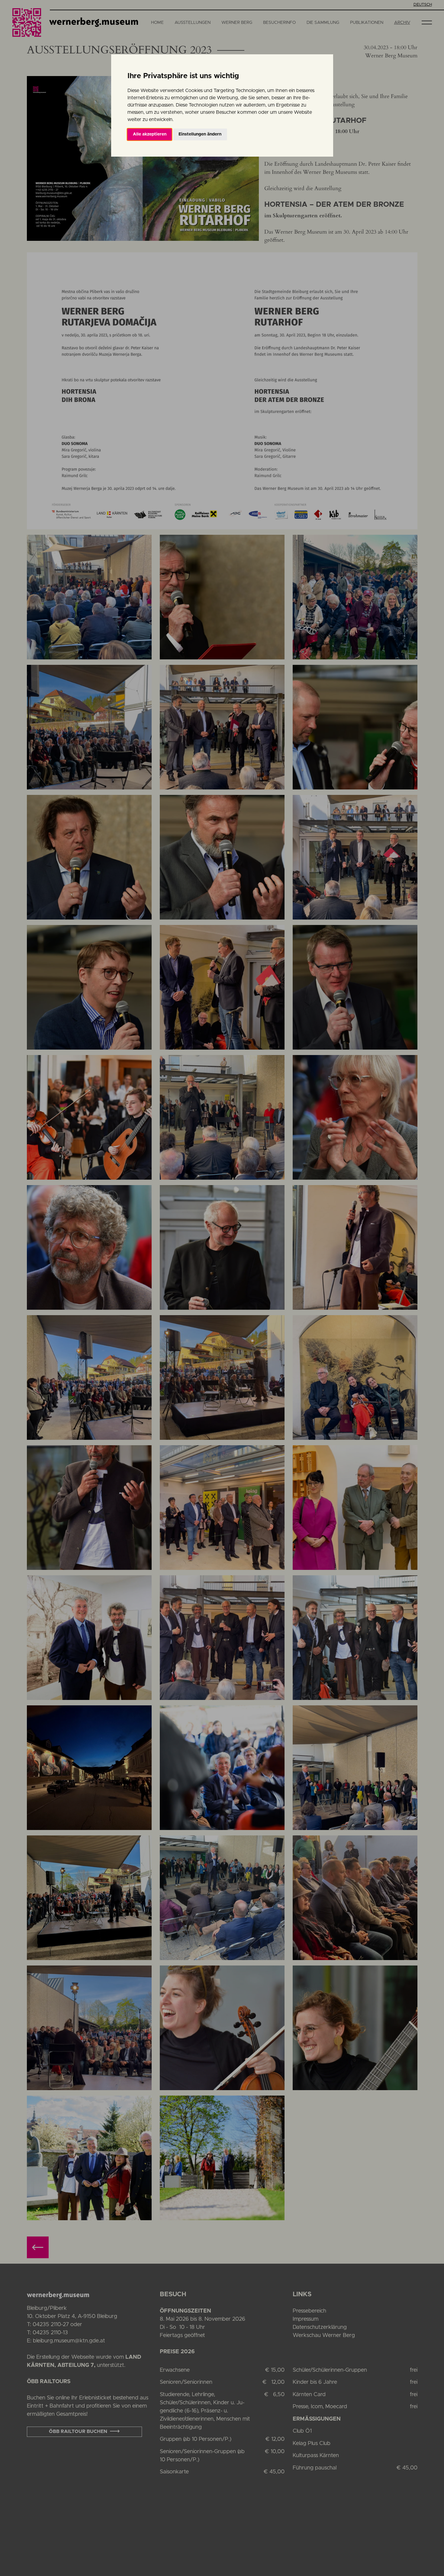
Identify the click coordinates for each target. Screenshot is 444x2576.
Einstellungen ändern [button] (200, 134)
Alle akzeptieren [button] (150, 134)
